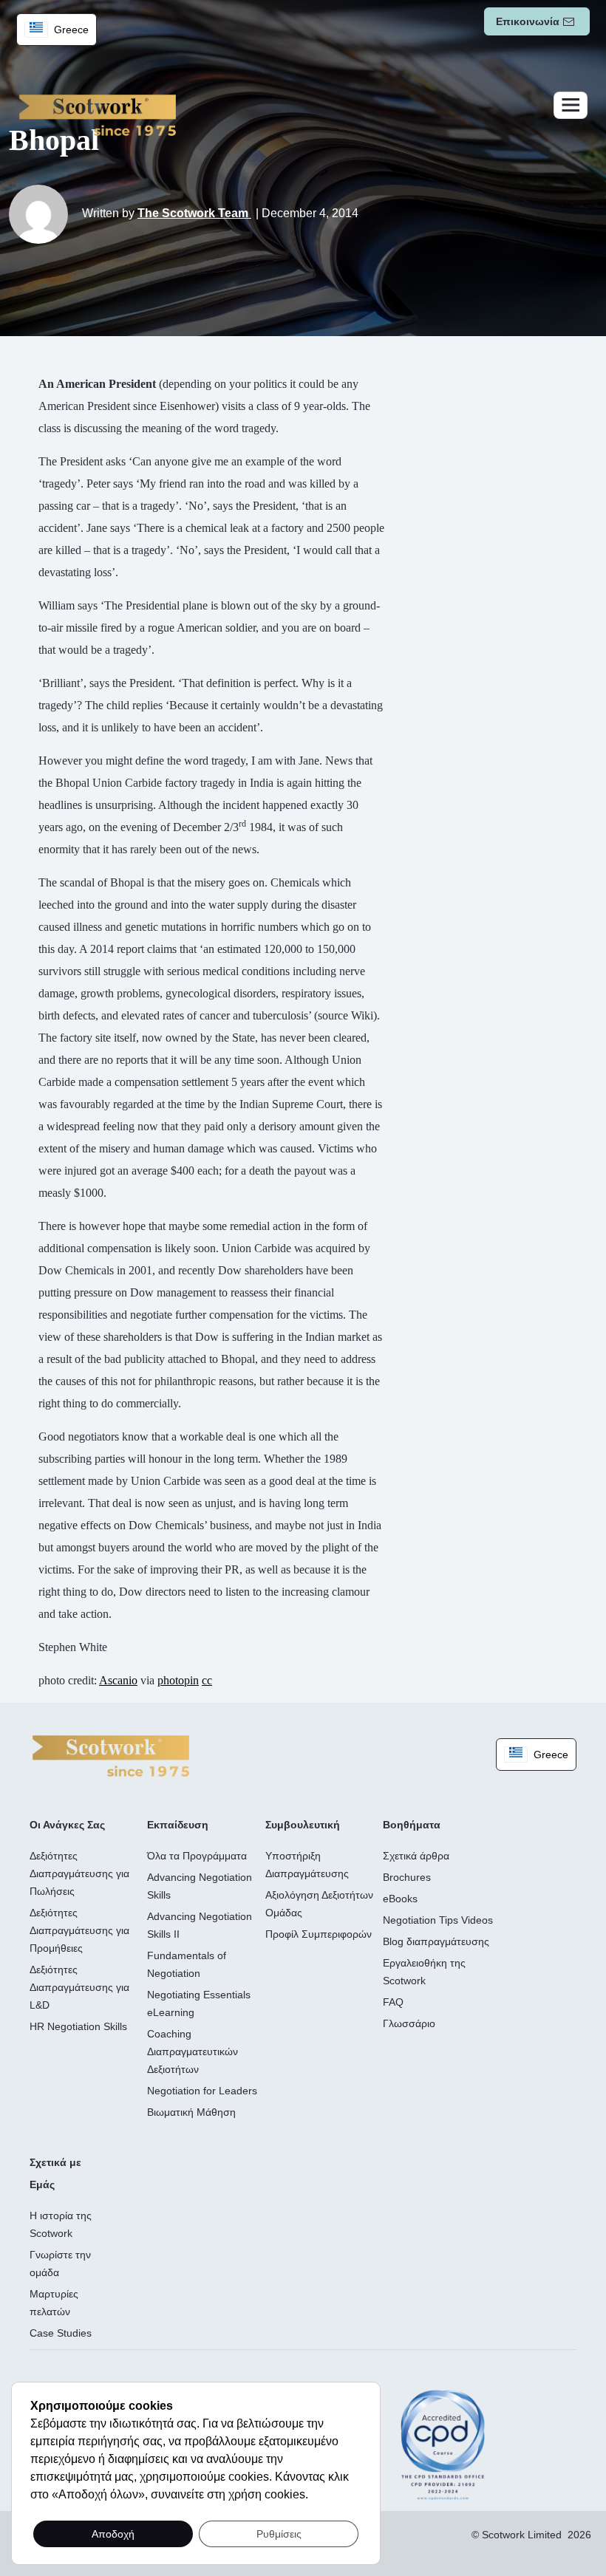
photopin (178, 1680)
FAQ (393, 2002)
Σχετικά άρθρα (416, 1856)
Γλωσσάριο (409, 2023)
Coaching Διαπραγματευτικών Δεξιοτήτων (193, 2051)
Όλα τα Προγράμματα (197, 1856)
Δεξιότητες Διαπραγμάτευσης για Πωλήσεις (79, 1873)
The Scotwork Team (194, 213)
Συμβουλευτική (303, 1825)
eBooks (400, 1899)
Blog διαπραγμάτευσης (436, 1941)
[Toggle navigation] (571, 105)
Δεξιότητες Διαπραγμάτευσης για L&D (79, 1987)
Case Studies (61, 2333)
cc (207, 1680)
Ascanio (118, 1680)
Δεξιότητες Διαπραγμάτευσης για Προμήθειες (79, 1930)
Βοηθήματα (412, 1825)
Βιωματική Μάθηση (191, 2112)
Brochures (407, 1877)
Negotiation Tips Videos (438, 1920)
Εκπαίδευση (178, 1825)
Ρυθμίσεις (279, 2534)
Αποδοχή (113, 2534)
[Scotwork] (111, 1755)
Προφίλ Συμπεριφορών (319, 1934)
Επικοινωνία (528, 21)
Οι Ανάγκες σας (67, 1825)
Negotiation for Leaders (202, 2091)
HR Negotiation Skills (78, 2026)
